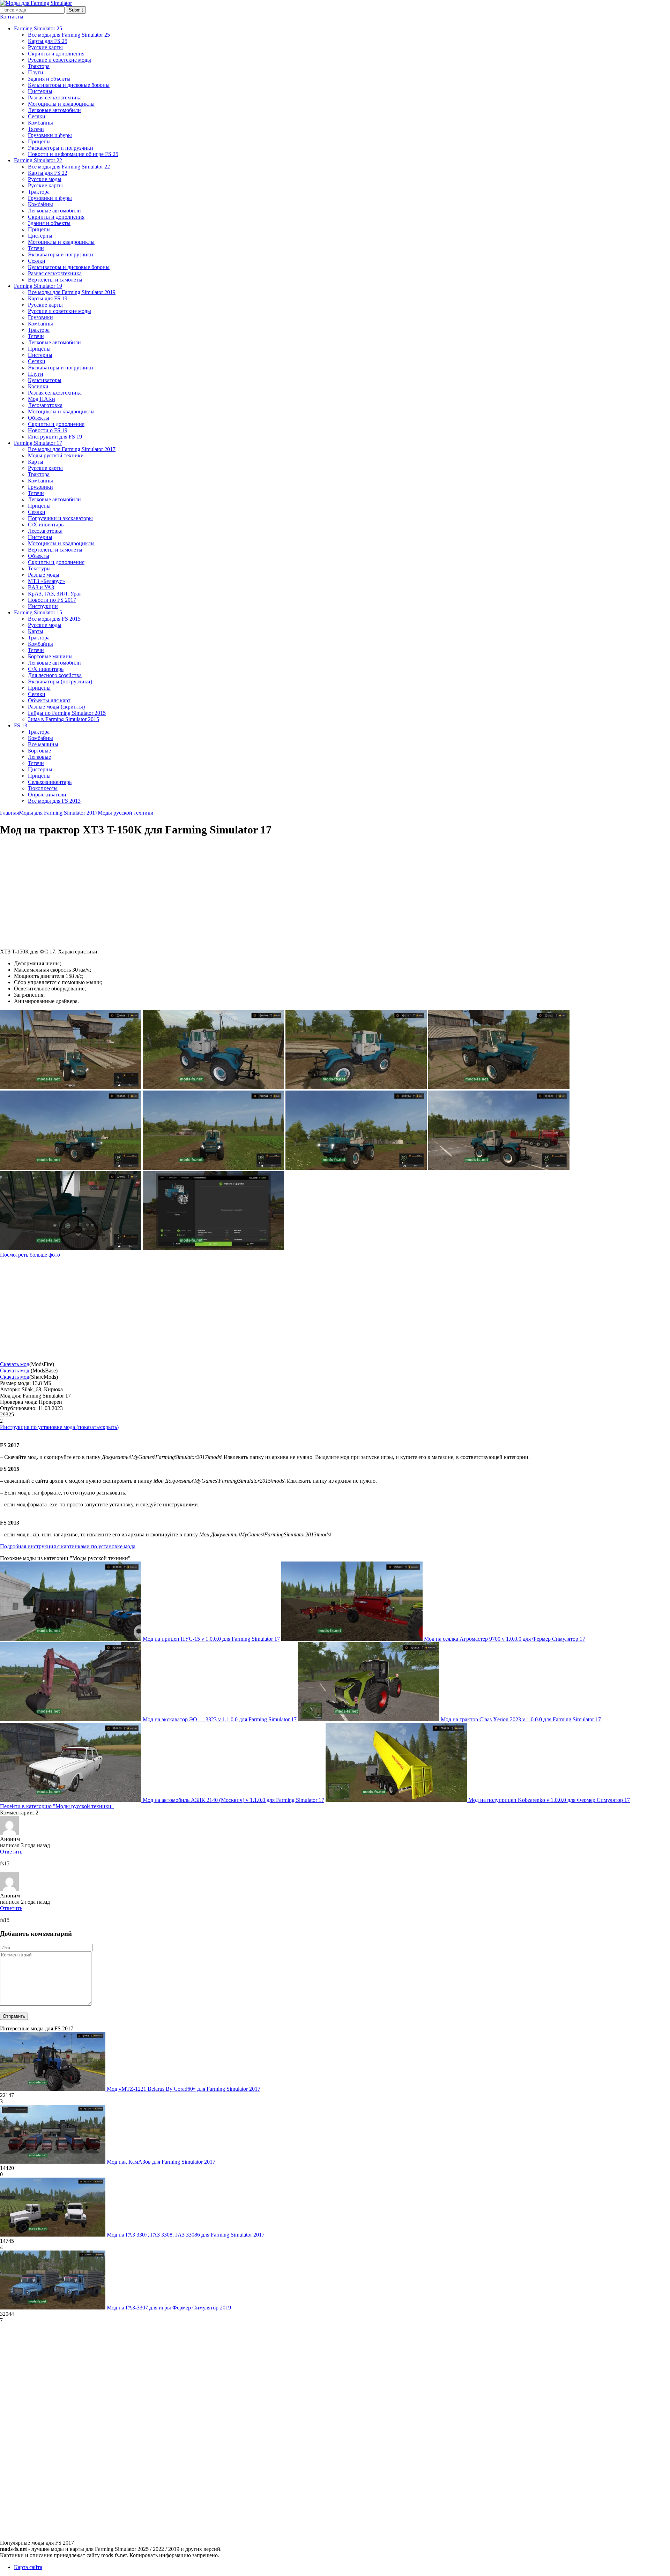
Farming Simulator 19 (38, 286)
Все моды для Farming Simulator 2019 (72, 292)
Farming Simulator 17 (38, 443)
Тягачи (36, 129)
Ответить (11, 1852)
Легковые (39, 757)
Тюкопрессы (43, 788)
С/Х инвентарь (46, 525)
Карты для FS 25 (48, 41)
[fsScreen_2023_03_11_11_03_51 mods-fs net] (499, 1087)
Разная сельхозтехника (55, 98)
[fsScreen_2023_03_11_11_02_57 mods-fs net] (499, 1168)
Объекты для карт (49, 700)
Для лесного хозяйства (55, 675)
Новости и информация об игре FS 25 (73, 154)
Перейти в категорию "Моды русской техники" (57, 1806)
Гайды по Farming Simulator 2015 (67, 713)
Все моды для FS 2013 (54, 801)
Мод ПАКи (42, 399)
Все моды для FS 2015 (54, 619)
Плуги (36, 72)
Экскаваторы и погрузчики (61, 148)
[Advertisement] (59, 893)
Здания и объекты (49, 79)
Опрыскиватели (47, 795)
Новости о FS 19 (48, 430)
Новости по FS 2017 (52, 600)
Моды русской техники (56, 455)
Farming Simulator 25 (38, 28)
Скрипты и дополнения (56, 54)
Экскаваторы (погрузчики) (60, 682)
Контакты (12, 17)
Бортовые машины (50, 656)
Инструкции (43, 606)
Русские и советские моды (59, 60)
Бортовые (39, 751)
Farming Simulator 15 (38, 612)
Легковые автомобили (54, 110)
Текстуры (39, 568)
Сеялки (37, 116)
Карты (36, 462)
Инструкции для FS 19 (55, 437)
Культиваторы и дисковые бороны (69, 85)
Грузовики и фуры (50, 135)
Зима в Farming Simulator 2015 (64, 719)
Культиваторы (45, 380)
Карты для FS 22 (48, 173)
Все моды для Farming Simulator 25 (69, 35)
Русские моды (45, 179)
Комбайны (40, 123)
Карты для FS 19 (48, 298)
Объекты (39, 418)
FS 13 (21, 725)
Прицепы (39, 141)
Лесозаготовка (45, 405)
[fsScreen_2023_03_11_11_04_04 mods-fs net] (71, 1087)
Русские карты (45, 47)
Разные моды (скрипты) (56, 707)
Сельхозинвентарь (50, 782)
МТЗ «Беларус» (46, 581)
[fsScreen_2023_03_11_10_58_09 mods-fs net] (213, 1248)
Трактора (39, 66)
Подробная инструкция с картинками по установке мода (68, 1546)
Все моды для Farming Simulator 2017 (72, 449)
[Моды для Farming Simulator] (36, 3)
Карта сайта (28, 2567)
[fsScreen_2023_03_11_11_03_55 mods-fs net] (356, 1087)
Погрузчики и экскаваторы (60, 518)
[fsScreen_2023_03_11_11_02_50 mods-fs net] (71, 1248)
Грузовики (40, 317)
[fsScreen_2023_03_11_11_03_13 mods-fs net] (213, 1168)
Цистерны (40, 91)
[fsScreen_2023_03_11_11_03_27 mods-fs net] (71, 1168)
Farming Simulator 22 (38, 160)
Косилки (38, 386)
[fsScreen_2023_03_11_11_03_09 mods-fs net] (356, 1168)
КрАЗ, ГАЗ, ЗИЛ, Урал (55, 594)
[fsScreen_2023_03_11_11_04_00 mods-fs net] (213, 1087)
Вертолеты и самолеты (55, 280)
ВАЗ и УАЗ (41, 587)
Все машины (43, 744)
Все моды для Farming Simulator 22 (69, 167)
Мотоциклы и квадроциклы (61, 104)
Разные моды (44, 575)
